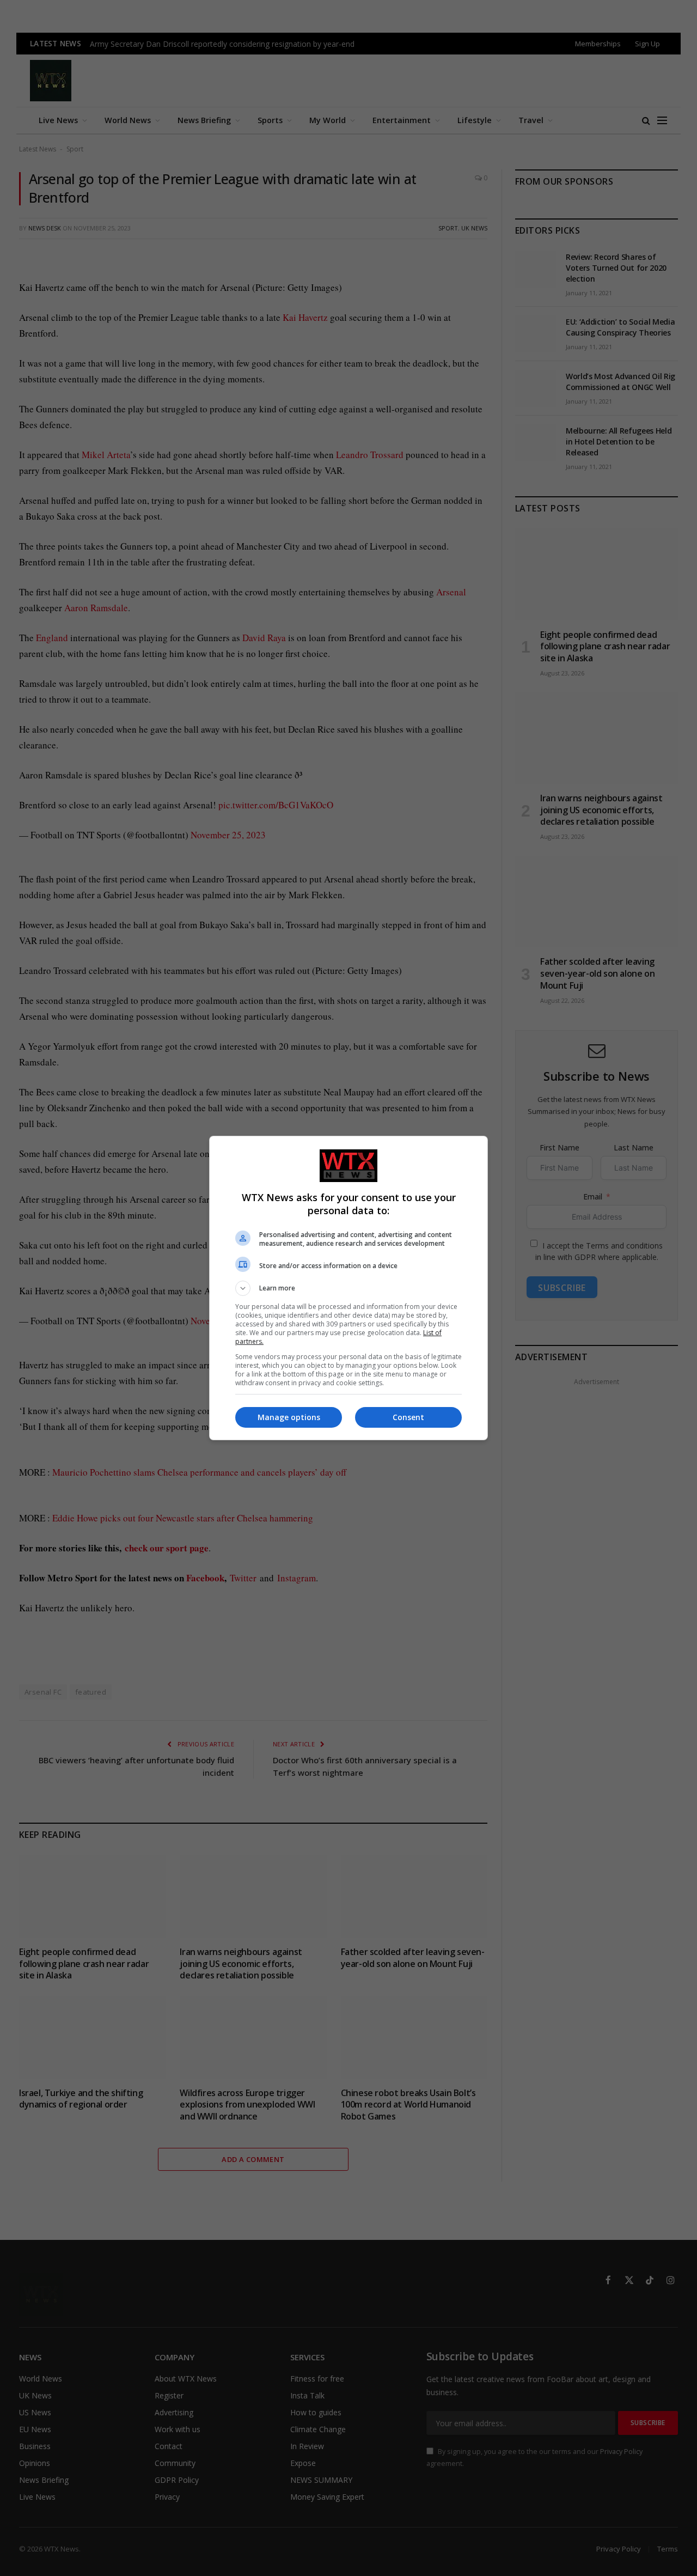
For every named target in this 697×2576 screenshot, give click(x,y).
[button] (348, 1288)
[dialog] (348, 1288)
